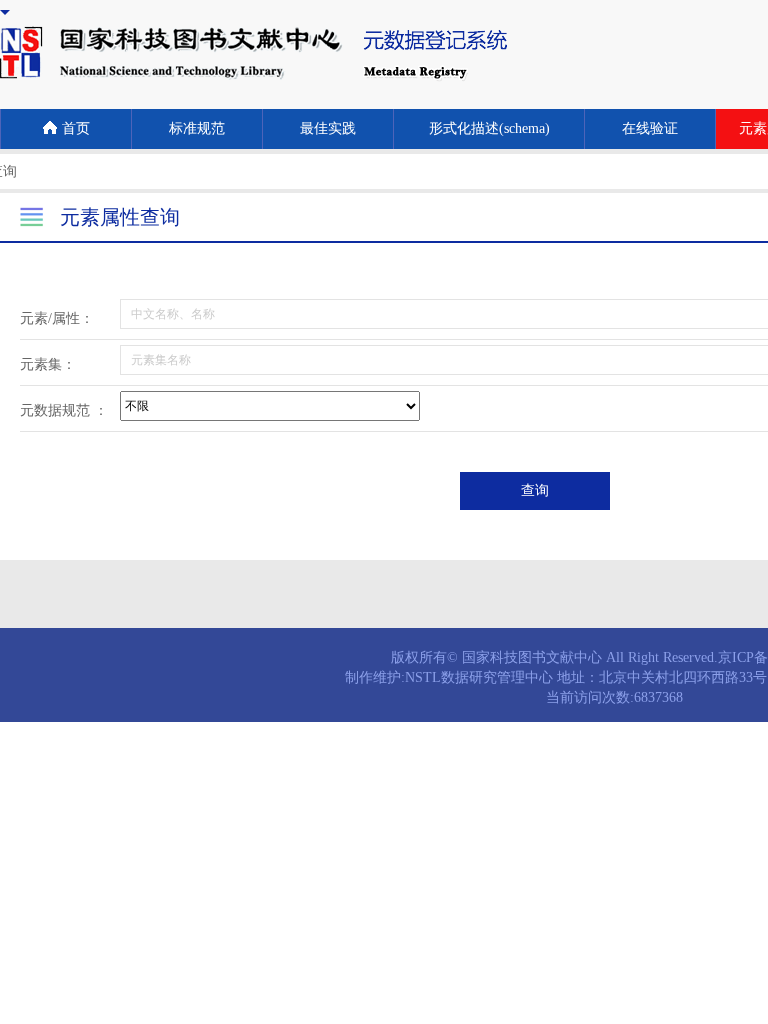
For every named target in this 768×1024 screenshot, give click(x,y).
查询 (535, 490)
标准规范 (197, 128)
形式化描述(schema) (489, 128)
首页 (76, 128)
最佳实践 (328, 128)
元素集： (48, 364)
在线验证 (650, 128)
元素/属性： (57, 318)
